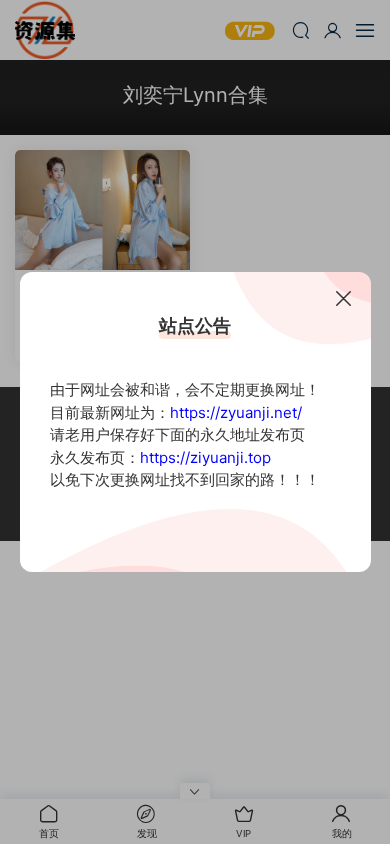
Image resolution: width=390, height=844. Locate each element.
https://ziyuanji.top (205, 457)
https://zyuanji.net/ (236, 412)
